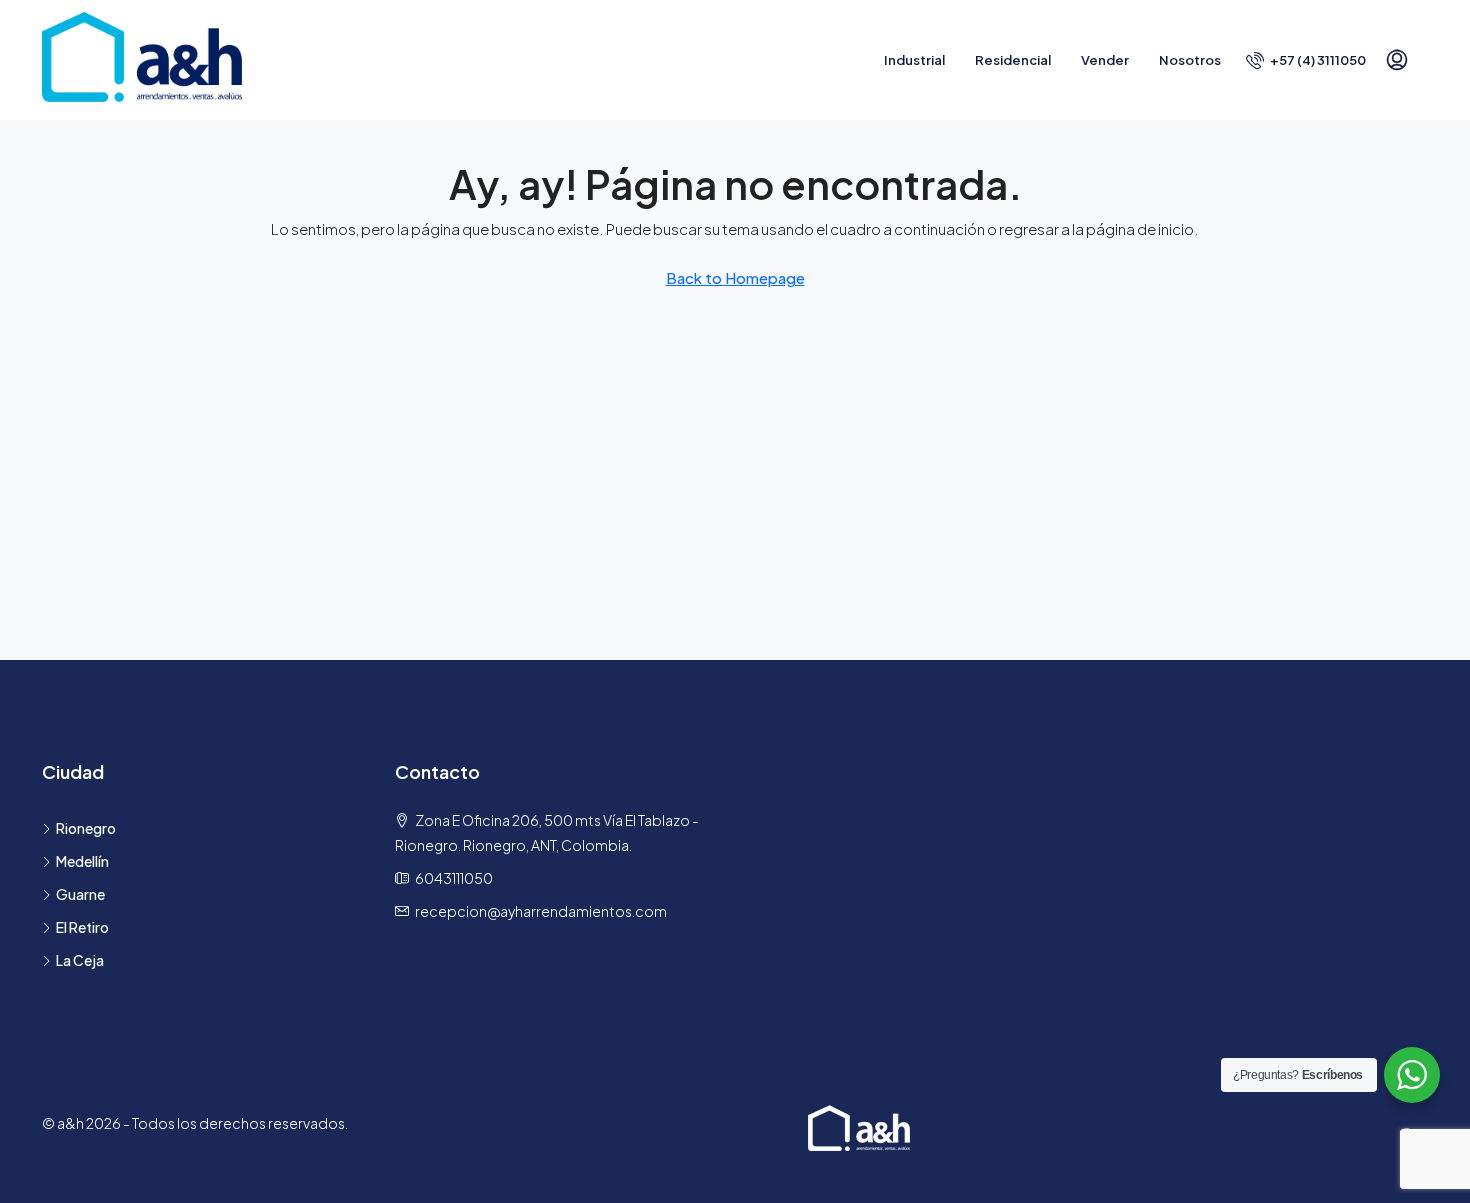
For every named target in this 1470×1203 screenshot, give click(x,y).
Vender (1105, 60)
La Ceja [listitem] (80, 960)
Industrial (914, 60)
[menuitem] (1306, 60)
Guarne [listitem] (80, 894)
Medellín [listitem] (82, 861)
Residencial (1013, 60)
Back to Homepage (735, 277)
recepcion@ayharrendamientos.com (541, 911)
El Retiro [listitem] (82, 927)
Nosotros (1190, 60)
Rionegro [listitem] (86, 828)
